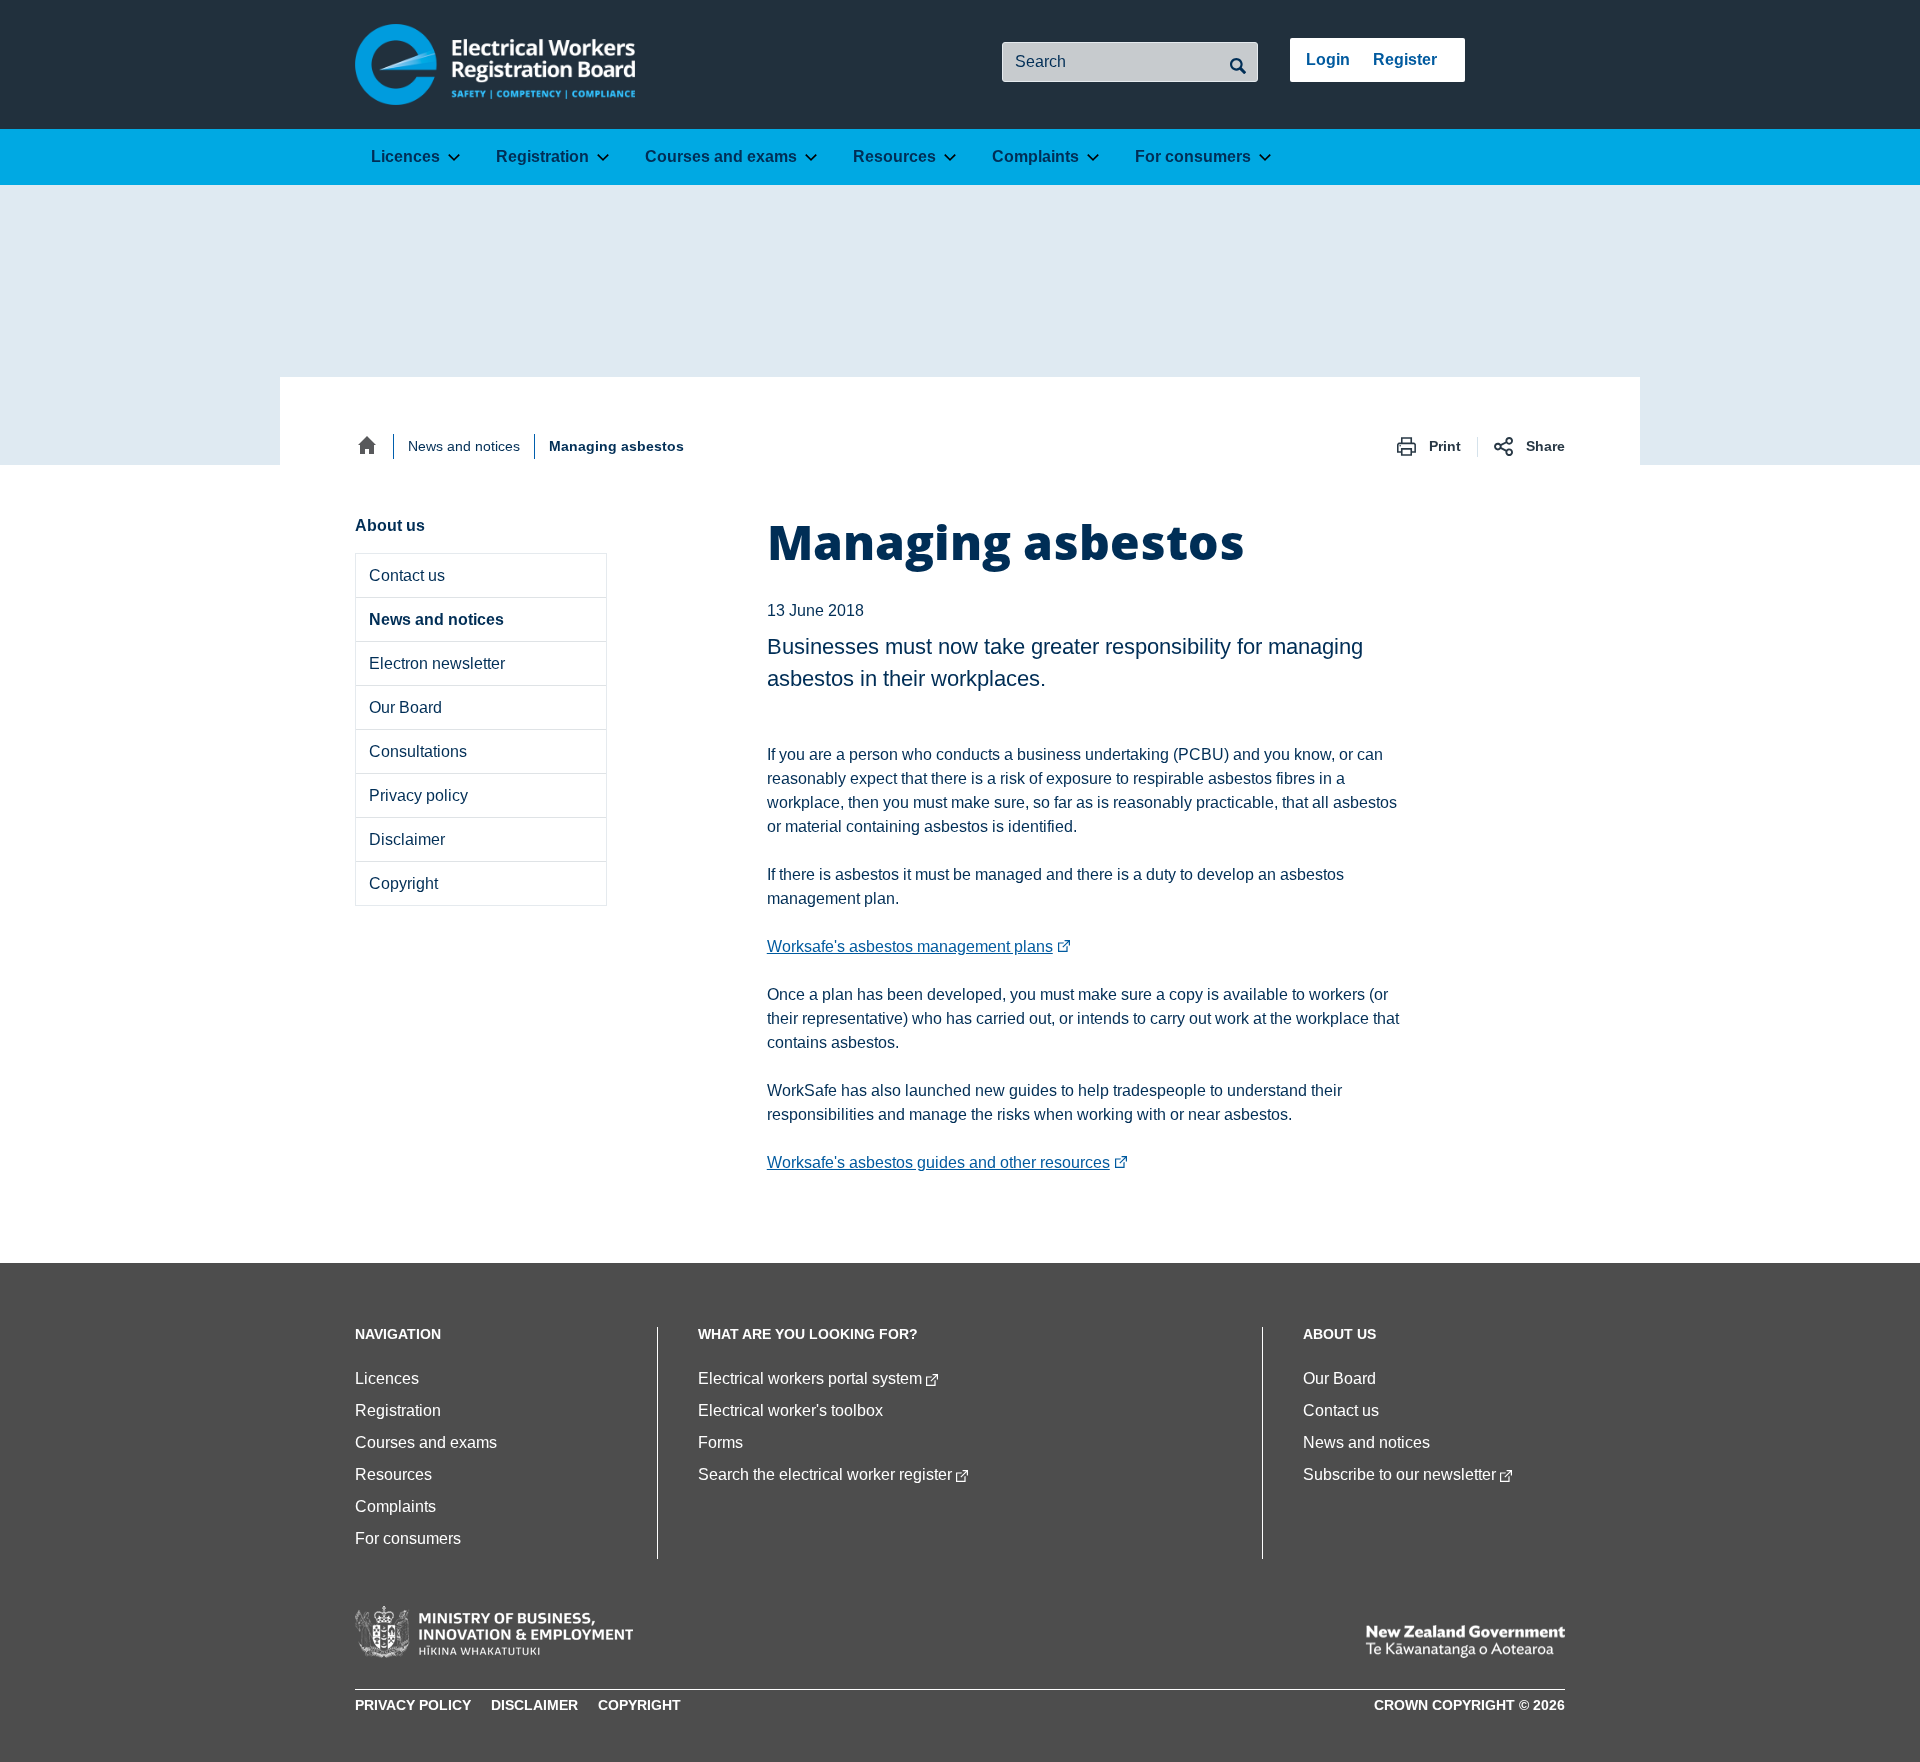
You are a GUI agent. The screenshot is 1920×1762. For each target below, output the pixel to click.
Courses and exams (721, 156)
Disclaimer (407, 839)
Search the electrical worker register (825, 1474)
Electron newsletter (437, 663)
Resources (894, 156)
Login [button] (1328, 60)
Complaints (1035, 156)
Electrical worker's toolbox (790, 1410)
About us (429, 525)
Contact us (407, 575)
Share (1545, 446)
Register (1405, 60)
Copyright (403, 883)
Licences (405, 156)
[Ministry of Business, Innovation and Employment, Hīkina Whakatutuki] (494, 1632)
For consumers (1193, 156)
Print (1445, 446)
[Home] (367, 445)
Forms (720, 1442)
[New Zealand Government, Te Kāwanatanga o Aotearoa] (1465, 1641)
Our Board (405, 707)
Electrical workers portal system (810, 1378)
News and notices (464, 446)
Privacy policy (418, 795)
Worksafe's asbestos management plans (920, 946)
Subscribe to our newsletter (1399, 1474)
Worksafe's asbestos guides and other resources (948, 1162)
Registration (542, 156)
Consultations (418, 751)
